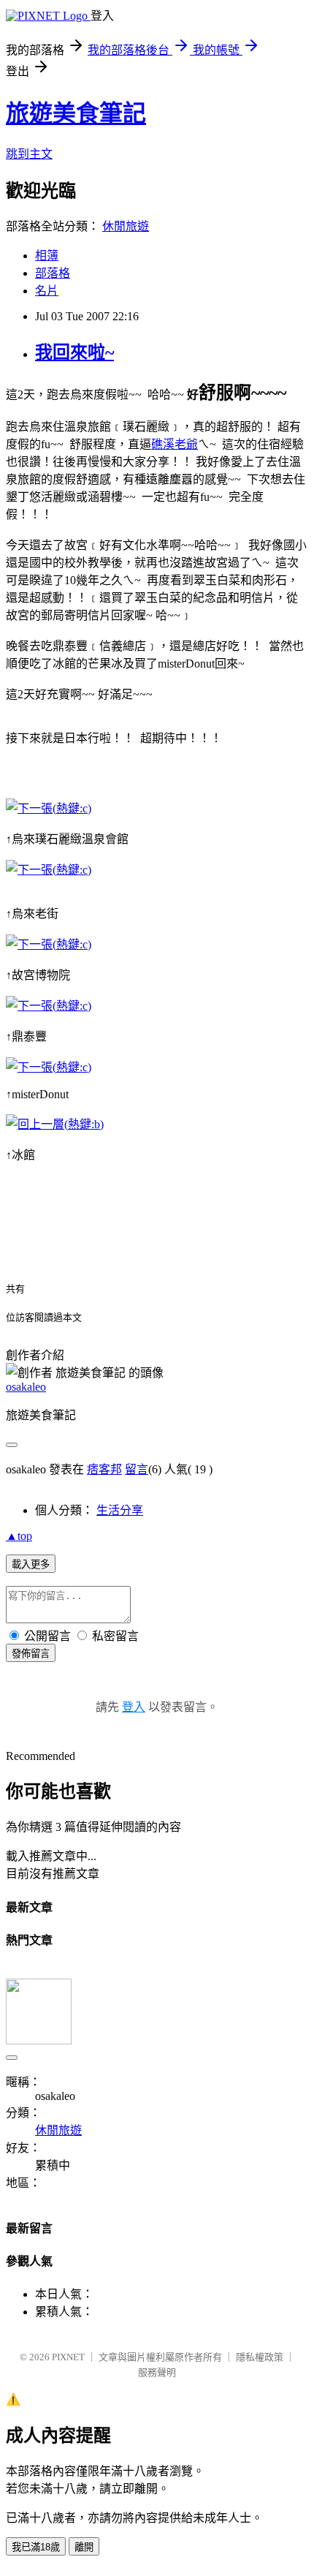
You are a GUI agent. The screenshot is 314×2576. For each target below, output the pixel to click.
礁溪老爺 (175, 444)
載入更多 (31, 1564)
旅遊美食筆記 (76, 113)
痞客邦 (104, 1469)
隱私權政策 (260, 2357)
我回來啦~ (74, 352)
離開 (84, 2547)
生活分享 (120, 1510)
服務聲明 (157, 2372)
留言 (137, 1469)
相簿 (47, 256)
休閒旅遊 (126, 226)
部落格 (53, 273)
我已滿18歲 (36, 2547)
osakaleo (26, 1387)
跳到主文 (29, 154)
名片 (47, 291)
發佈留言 (31, 1654)
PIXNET (68, 2357)
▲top (19, 1536)
